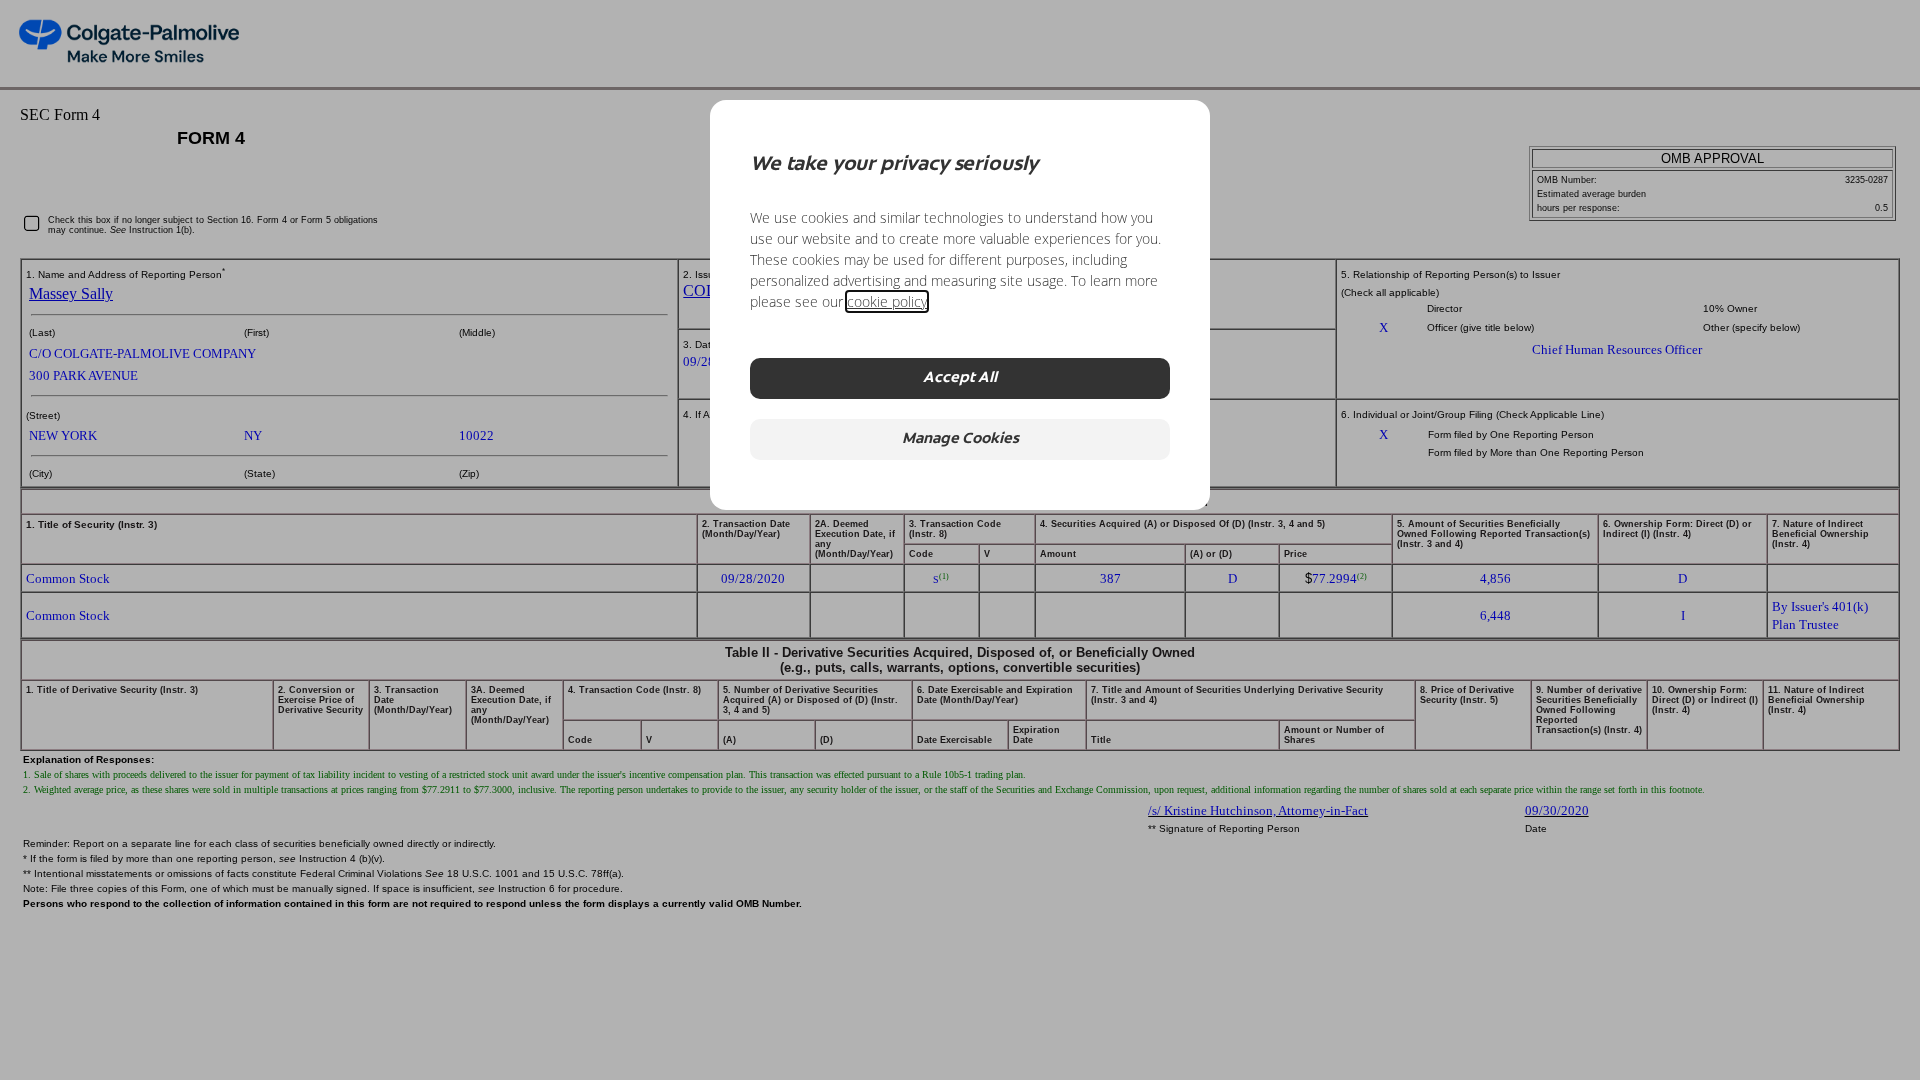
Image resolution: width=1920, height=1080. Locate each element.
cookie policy (887, 301)
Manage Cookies (960, 439)
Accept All (960, 378)
